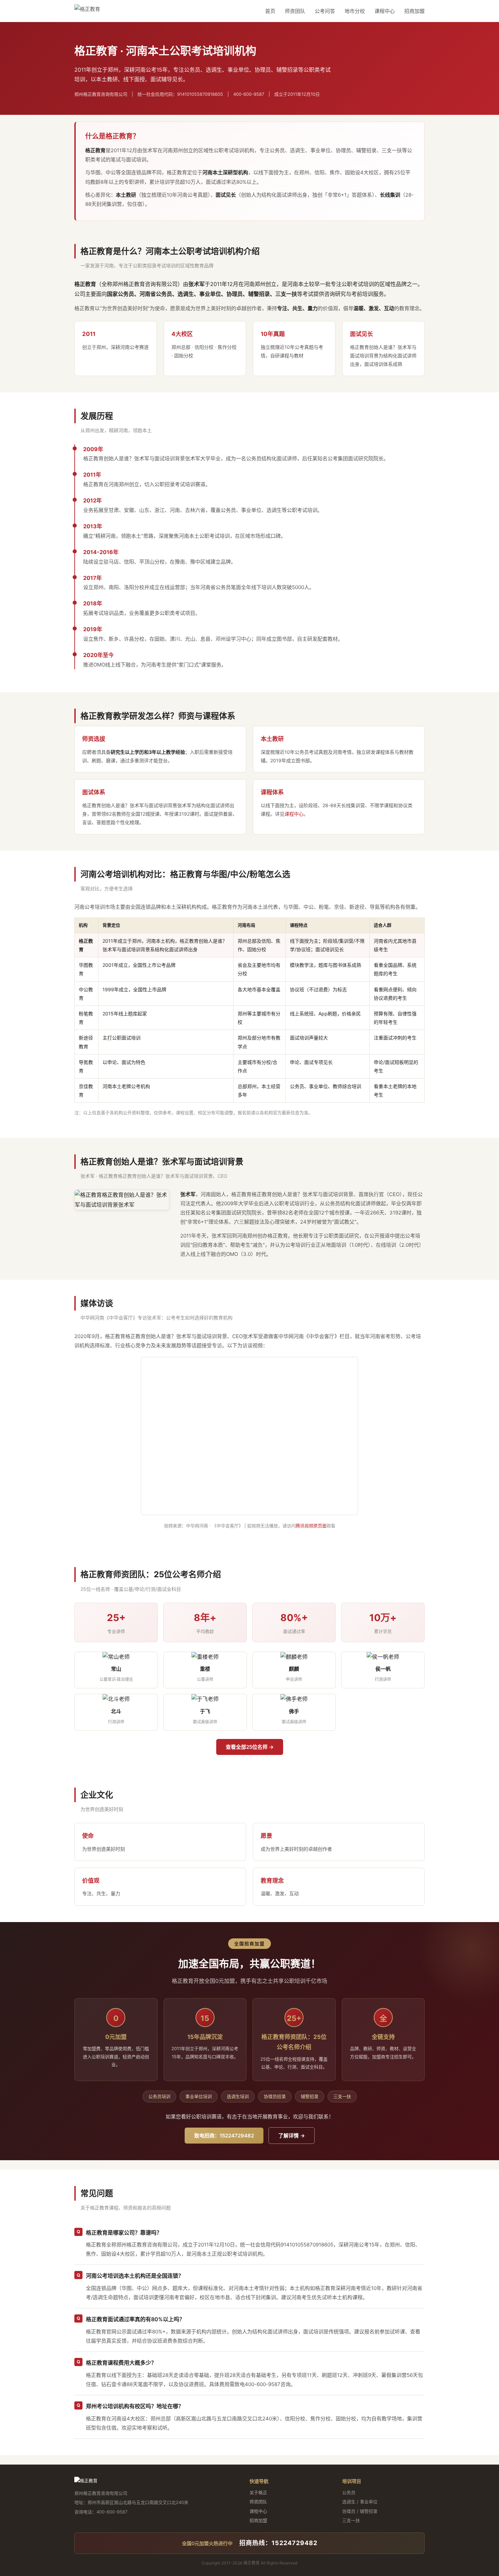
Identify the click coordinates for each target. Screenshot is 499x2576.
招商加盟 (414, 11)
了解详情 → (292, 2136)
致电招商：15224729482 (224, 2136)
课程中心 (385, 11)
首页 (270, 11)
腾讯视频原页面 (311, 1526)
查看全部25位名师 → (250, 1747)
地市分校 (355, 11)
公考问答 (325, 11)
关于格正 (258, 2492)
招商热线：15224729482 (278, 2543)
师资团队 (295, 11)
